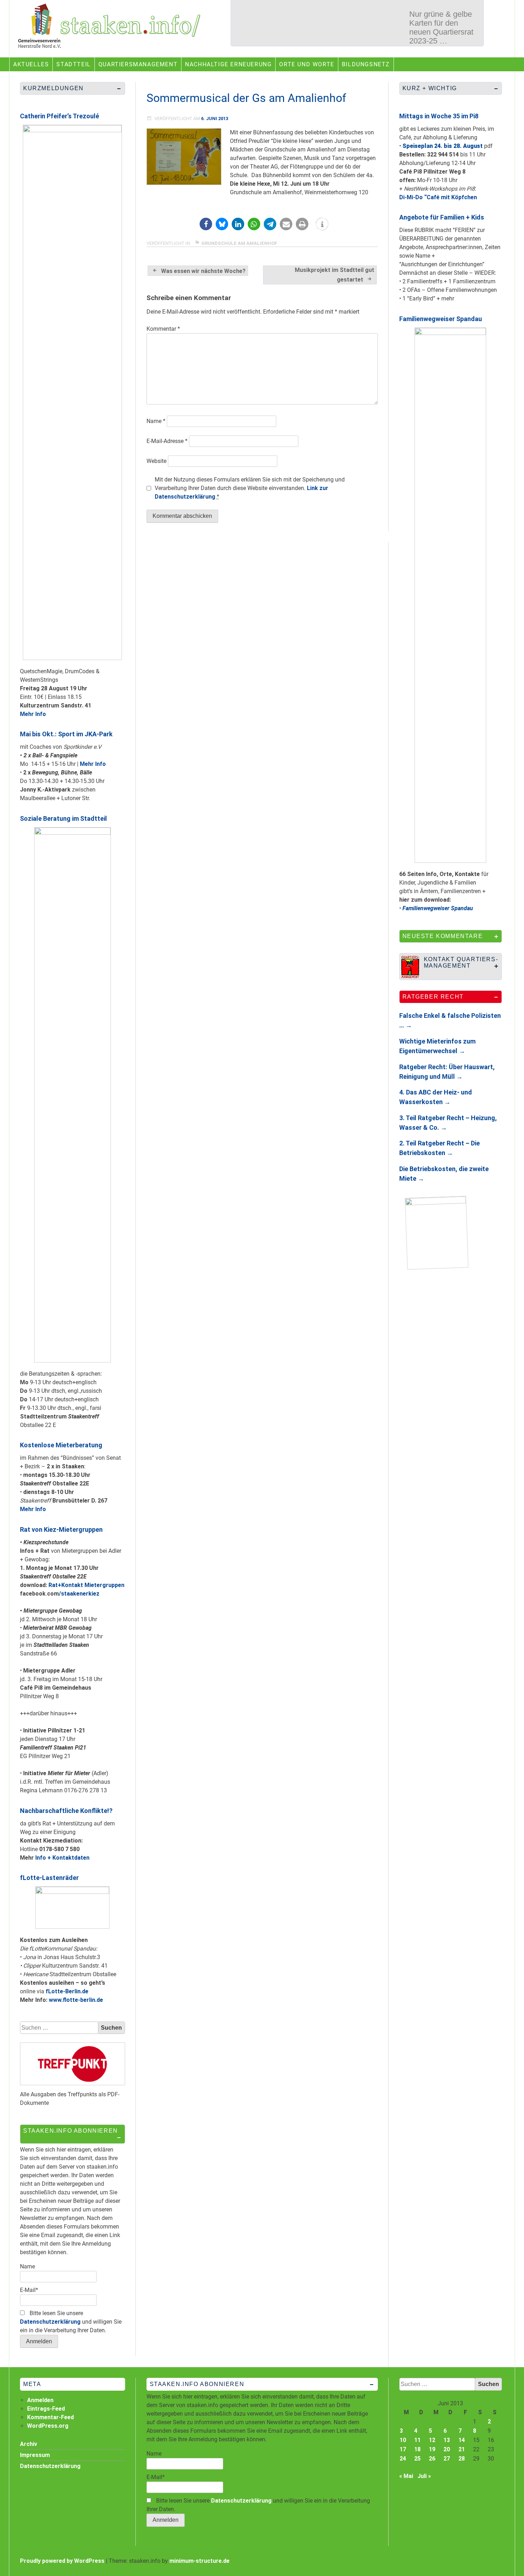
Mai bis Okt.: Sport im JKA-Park (66, 734)
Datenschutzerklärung (50, 2322)
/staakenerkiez (79, 1594)
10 (403, 2440)
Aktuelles (31, 64)
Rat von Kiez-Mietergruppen (61, 1529)
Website (156, 461)
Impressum (35, 2455)
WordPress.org (48, 2426)
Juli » (424, 2476)
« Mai (406, 2476)
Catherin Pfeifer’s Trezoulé (60, 116)
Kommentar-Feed (50, 2417)
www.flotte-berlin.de (76, 2000)
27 (447, 2459)
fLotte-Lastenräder (49, 1878)
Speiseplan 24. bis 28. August (443, 146)
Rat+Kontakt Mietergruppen (86, 1585)
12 (432, 2440)
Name (156, 421)
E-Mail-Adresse (167, 441)
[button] (206, 224)
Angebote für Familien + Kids (442, 217)
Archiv (29, 2444)
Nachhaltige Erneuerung (228, 64)
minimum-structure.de (199, 2561)
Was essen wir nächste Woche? (203, 271)
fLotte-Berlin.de (67, 1991)
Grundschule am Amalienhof (239, 243)
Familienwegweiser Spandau (441, 319)
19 (432, 2449)
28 (462, 2459)
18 (417, 2449)
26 (432, 2459)
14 (462, 2440)
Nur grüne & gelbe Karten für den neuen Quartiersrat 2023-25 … (441, 27)
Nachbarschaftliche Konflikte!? (66, 1811)
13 (447, 2440)
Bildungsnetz (366, 64)
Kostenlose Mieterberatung (61, 1445)
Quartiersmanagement (138, 64)
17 (403, 2449)
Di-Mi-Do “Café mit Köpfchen (438, 197)
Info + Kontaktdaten (62, 1858)
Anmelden (40, 2400)
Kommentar (163, 329)
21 (462, 2449)
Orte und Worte (307, 64)
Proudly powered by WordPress (62, 2561)
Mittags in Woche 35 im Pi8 (439, 116)
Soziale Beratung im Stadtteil (63, 818)
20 (447, 2449)
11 (417, 2440)
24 (403, 2459)
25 (417, 2459)
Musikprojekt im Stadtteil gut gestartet (335, 275)
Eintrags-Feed (46, 2409)
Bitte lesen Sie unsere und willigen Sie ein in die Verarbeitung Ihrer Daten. (71, 2322)
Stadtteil (73, 64)
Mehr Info (33, 714)
